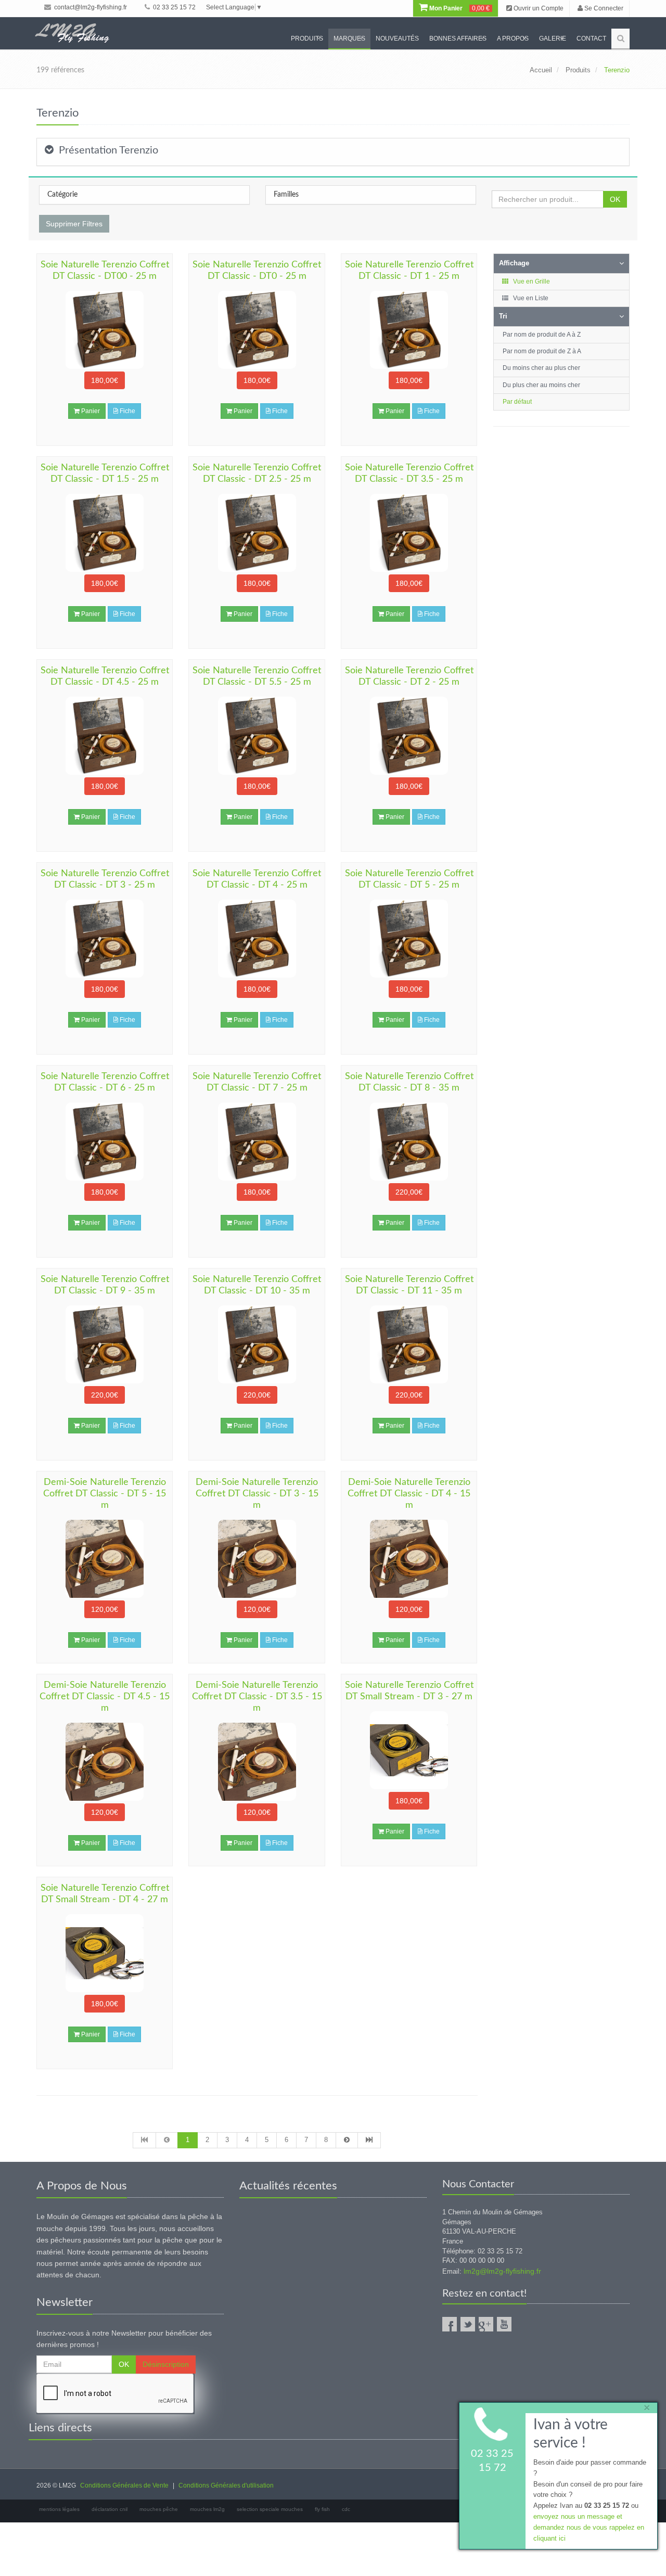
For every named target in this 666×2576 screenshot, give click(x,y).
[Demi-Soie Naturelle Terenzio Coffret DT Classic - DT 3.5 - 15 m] (257, 1762)
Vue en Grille (531, 281)
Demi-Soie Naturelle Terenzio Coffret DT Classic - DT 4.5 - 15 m (105, 1697)
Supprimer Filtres (74, 224)
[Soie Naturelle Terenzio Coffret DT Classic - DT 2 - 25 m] (409, 736)
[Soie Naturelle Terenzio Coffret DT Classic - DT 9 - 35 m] (105, 1344)
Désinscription (166, 2364)
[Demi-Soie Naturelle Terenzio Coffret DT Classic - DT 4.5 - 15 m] (105, 1762)
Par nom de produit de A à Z (542, 335)
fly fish (322, 2509)
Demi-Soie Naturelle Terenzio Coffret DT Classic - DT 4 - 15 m (409, 1494)
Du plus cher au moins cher (541, 385)
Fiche (127, 411)
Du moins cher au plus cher (541, 368)
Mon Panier (459, 8)
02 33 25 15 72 (174, 7)
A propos (513, 39)
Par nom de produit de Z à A (542, 351)
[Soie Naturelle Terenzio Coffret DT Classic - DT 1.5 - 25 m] (105, 533)
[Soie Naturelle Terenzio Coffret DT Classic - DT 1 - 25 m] (409, 330)
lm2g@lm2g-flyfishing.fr (502, 2271)
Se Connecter (603, 8)
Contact (591, 39)
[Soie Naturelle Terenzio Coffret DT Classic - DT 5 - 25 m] (409, 939)
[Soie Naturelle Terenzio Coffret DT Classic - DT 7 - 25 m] (257, 1142)
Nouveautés (397, 39)
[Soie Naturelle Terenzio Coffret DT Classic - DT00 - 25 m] (105, 330)
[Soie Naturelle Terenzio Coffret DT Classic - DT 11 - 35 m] (409, 1344)
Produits (307, 39)
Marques (349, 39)
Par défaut (517, 402)
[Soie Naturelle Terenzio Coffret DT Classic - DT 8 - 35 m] (409, 1142)
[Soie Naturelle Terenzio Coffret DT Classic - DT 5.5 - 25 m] (257, 736)
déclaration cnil (110, 2509)
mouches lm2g (207, 2509)
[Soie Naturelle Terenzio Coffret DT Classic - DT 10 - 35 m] (257, 1344)
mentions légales (59, 2509)
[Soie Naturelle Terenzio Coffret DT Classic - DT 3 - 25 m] (105, 939)
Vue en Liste (530, 298)
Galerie (553, 39)
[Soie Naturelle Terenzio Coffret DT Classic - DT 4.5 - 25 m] (105, 736)
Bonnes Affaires (458, 39)
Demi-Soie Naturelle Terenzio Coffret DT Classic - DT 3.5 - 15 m (257, 1697)
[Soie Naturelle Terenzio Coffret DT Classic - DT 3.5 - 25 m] (409, 533)
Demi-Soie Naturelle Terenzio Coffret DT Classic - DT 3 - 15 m (257, 1494)
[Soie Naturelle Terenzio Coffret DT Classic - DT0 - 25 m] (257, 330)
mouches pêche (159, 2509)
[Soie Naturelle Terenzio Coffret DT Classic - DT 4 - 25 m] (257, 939)
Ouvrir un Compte (538, 8)
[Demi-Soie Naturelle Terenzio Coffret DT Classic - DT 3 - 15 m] (257, 1559)
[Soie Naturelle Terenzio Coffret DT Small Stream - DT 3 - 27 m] (409, 1750)
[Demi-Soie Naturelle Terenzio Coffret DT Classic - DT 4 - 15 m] (409, 1559)
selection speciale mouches (270, 2509)
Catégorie (62, 195)
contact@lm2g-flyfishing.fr (90, 7)
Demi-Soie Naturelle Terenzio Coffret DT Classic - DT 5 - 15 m (105, 1494)
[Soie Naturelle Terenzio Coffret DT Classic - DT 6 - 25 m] (105, 1142)
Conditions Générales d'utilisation (226, 2485)
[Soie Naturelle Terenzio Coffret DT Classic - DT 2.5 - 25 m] (257, 533)
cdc (346, 2509)
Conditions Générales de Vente (124, 2485)
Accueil (541, 70)
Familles (286, 195)
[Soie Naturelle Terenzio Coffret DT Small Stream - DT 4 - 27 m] (105, 1953)
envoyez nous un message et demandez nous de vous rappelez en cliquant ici (589, 2527)
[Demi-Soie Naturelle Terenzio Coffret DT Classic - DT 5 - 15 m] (105, 1559)
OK (615, 199)
